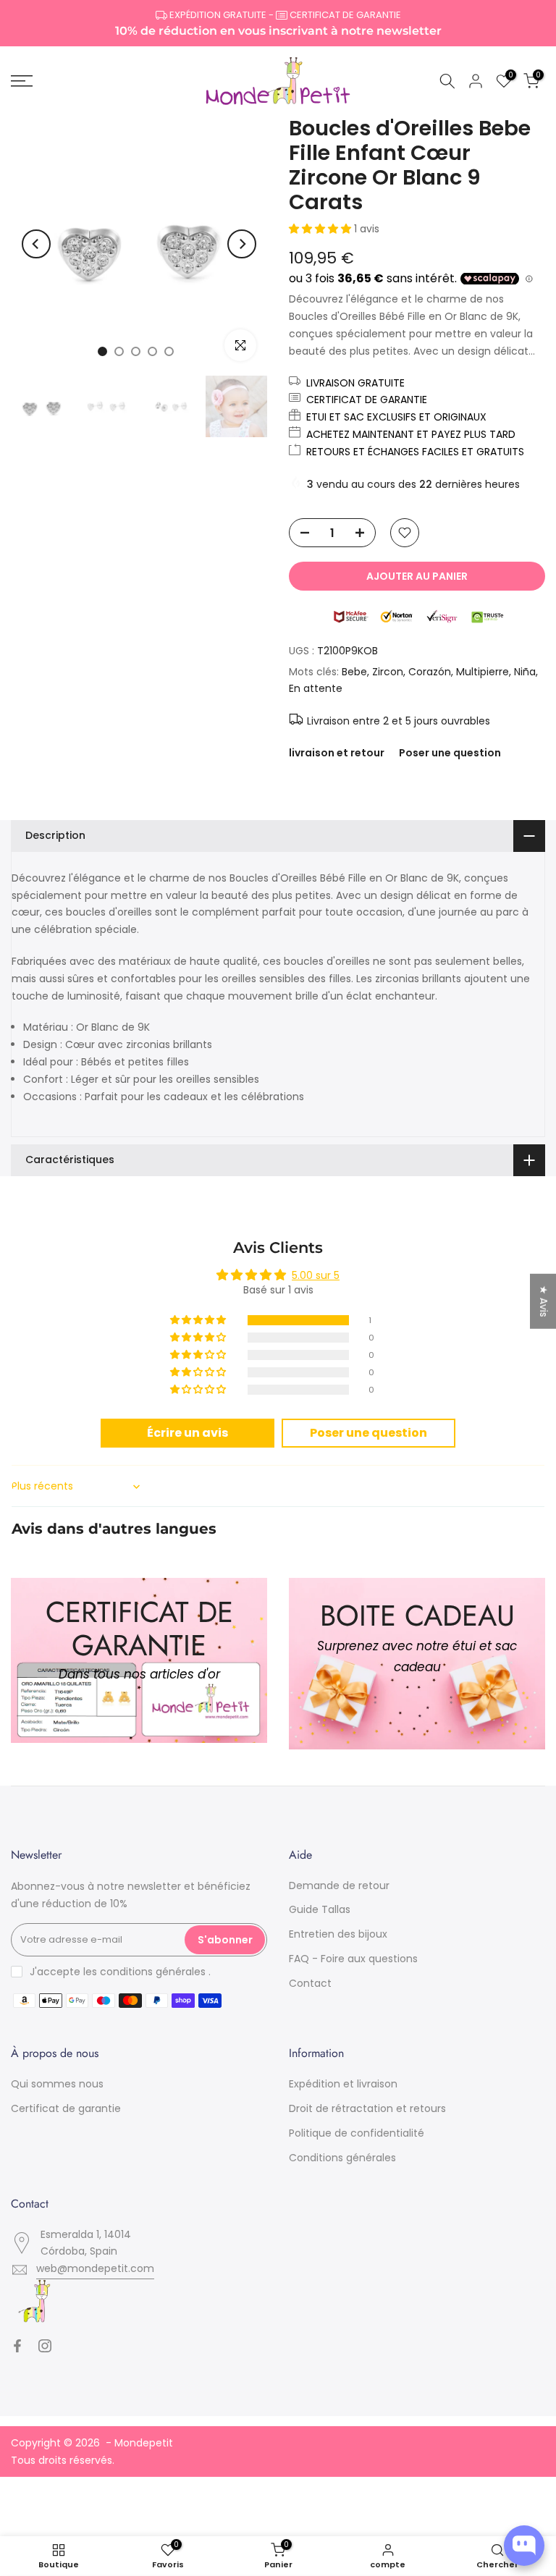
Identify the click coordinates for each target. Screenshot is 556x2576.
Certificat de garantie (66, 2108)
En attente (316, 688)
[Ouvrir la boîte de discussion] (524, 2546)
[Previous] (36, 244)
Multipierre (483, 672)
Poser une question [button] (368, 1433)
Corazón (430, 672)
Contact (310, 1983)
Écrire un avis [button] (188, 1433)
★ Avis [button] (544, 1301)
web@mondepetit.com (95, 2268)
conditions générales (153, 1972)
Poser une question (450, 753)
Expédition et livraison (343, 2084)
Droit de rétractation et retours (367, 2108)
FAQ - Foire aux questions (353, 1959)
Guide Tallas (320, 1909)
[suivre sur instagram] (45, 2346)
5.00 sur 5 (316, 1275)
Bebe (354, 672)
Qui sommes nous (57, 2084)
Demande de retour (339, 1885)
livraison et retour (337, 753)
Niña (525, 672)
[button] (321, 229)
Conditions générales (342, 2158)
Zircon (388, 672)
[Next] (242, 244)
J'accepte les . (120, 1972)
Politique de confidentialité (357, 2133)
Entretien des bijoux (338, 1934)
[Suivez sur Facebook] (17, 2346)
